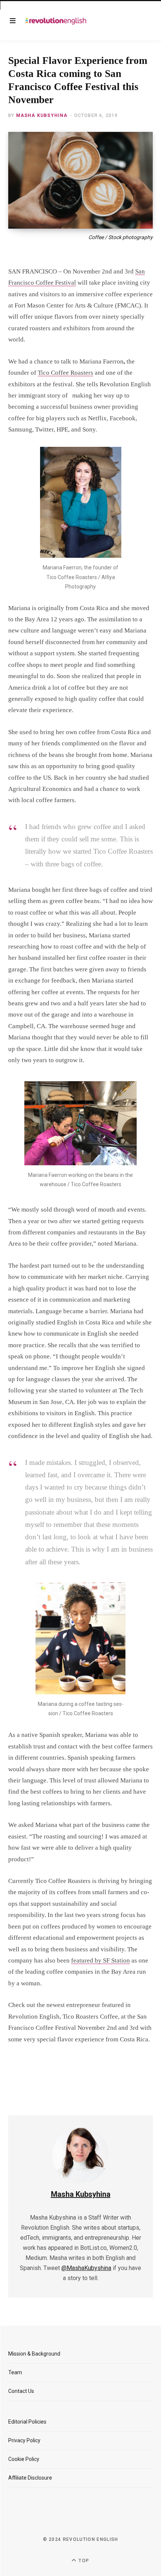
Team (15, 2372)
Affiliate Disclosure (30, 2478)
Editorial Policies (27, 2422)
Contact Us (21, 2391)
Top (83, 2561)
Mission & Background (34, 2354)
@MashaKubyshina (86, 2268)
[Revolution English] (56, 21)
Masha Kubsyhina (42, 115)
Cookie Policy (24, 2459)
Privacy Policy (24, 2440)
